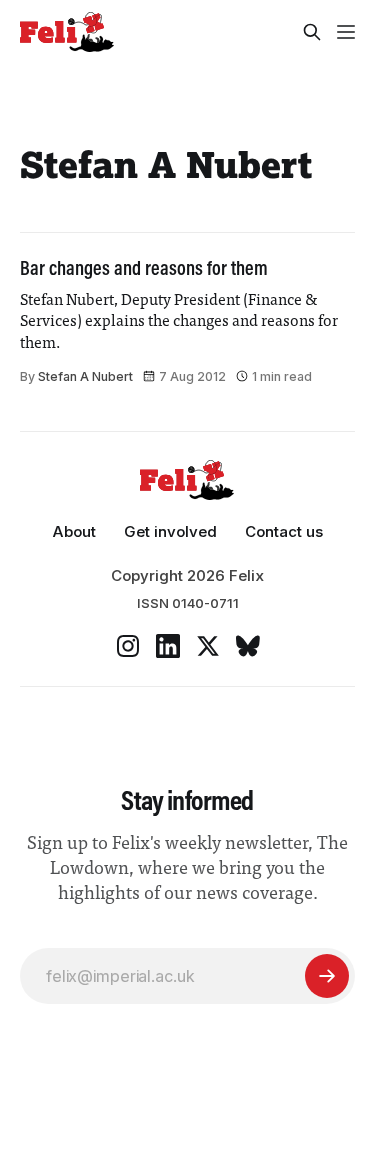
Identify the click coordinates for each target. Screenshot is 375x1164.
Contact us (284, 531)
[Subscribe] (327, 976)
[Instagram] (128, 646)
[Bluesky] (248, 646)
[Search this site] (312, 32)
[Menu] (346, 32)
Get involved (170, 531)
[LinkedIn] (168, 646)
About (74, 531)
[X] (208, 646)
